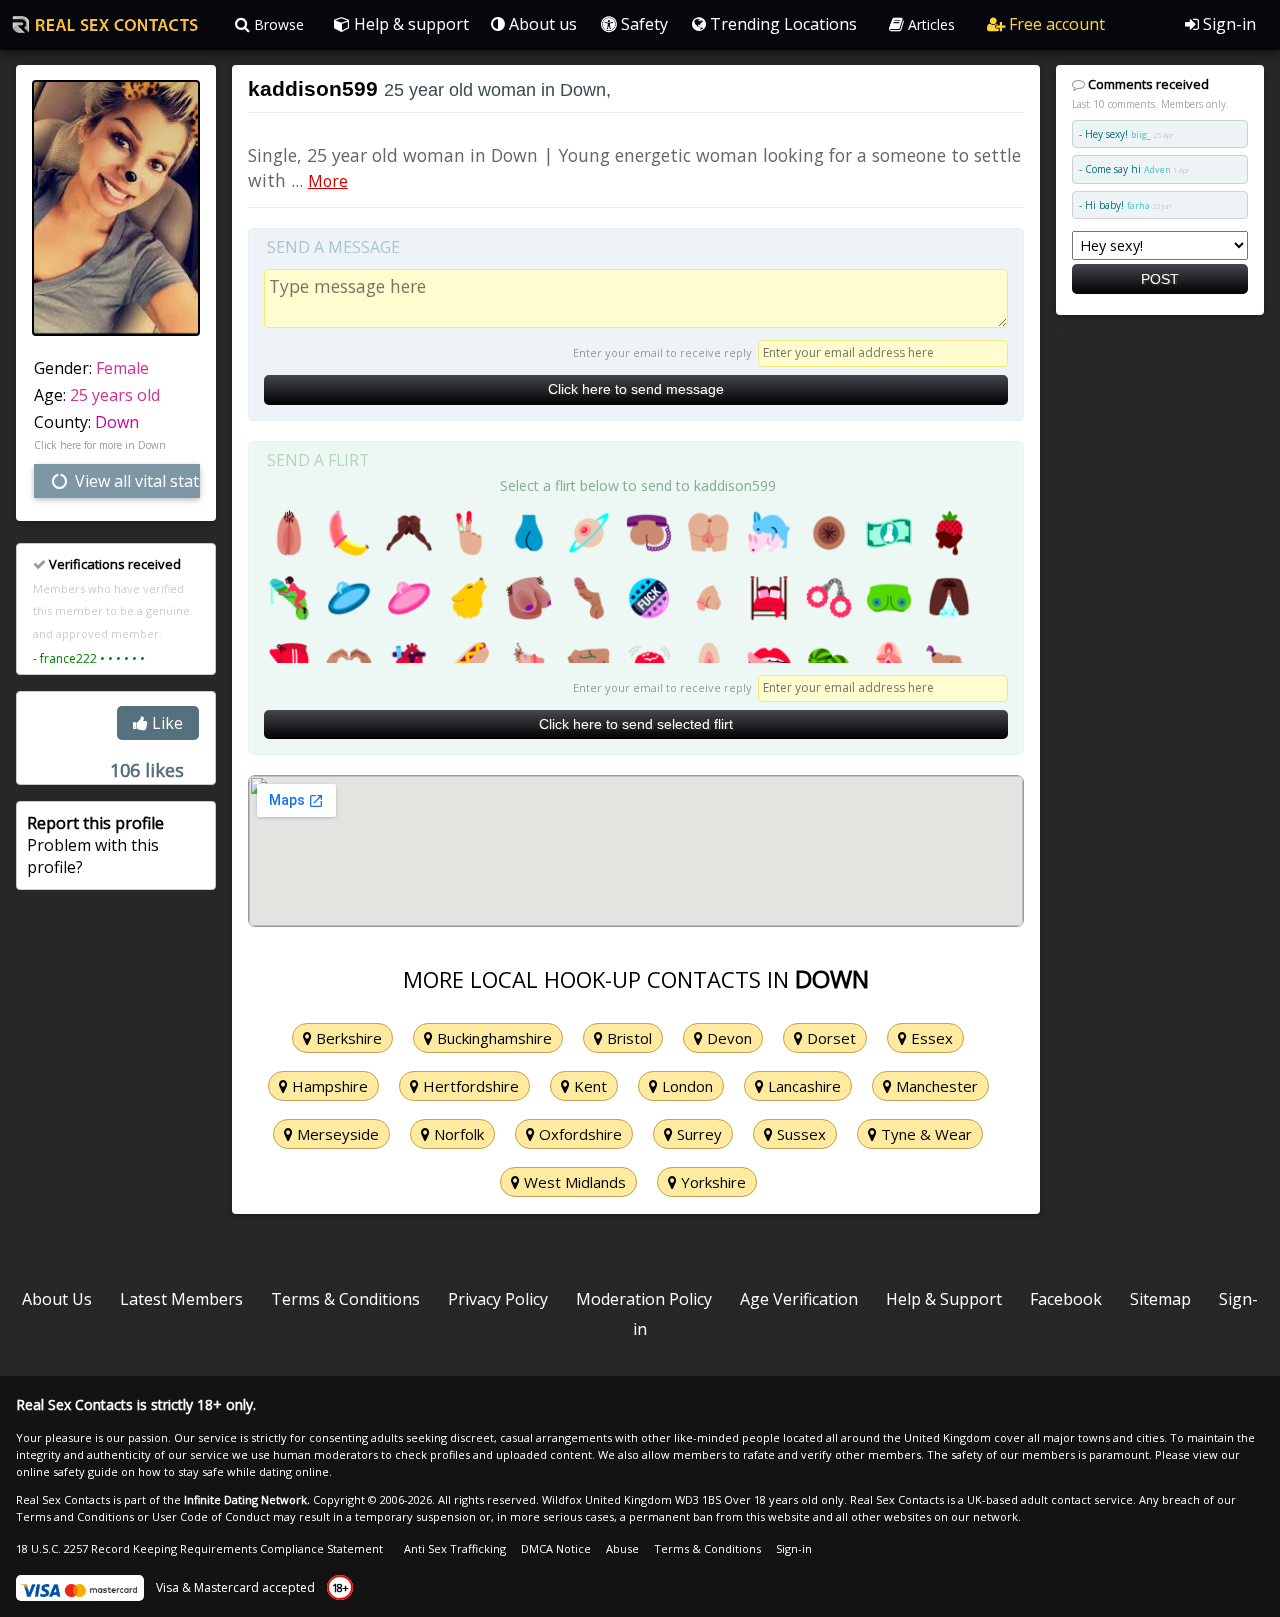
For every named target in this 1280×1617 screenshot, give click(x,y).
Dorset (829, 1038)
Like (165, 723)
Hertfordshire (469, 1086)
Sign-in (1227, 24)
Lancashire (802, 1086)
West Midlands (573, 1182)
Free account (1055, 24)
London (685, 1086)
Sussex (799, 1134)
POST (1160, 279)
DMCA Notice (556, 1548)
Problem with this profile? (95, 845)
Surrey (697, 1134)
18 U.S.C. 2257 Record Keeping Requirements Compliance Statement (199, 1548)
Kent (588, 1086)
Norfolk (457, 1134)
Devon (727, 1038)
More (328, 181)
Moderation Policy (644, 1299)
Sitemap (1160, 1299)
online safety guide (67, 1471)
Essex (930, 1038)
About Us (57, 1299)
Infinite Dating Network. (247, 1499)
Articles (929, 24)
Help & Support (944, 1299)
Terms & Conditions (345, 1299)
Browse (277, 24)
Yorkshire (711, 1182)
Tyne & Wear (924, 1134)
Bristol (627, 1038)
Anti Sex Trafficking (455, 1548)
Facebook (1066, 1299)
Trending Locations (781, 24)
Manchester (935, 1086)
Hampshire (328, 1086)
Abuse (622, 1548)
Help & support (409, 24)
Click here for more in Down (100, 445)
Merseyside (336, 1134)
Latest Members (181, 1299)
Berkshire (347, 1038)
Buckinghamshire (492, 1038)
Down (117, 422)
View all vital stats (135, 481)
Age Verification (799, 1299)
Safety (642, 24)
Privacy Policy (498, 1299)
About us (541, 24)
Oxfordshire (578, 1134)
